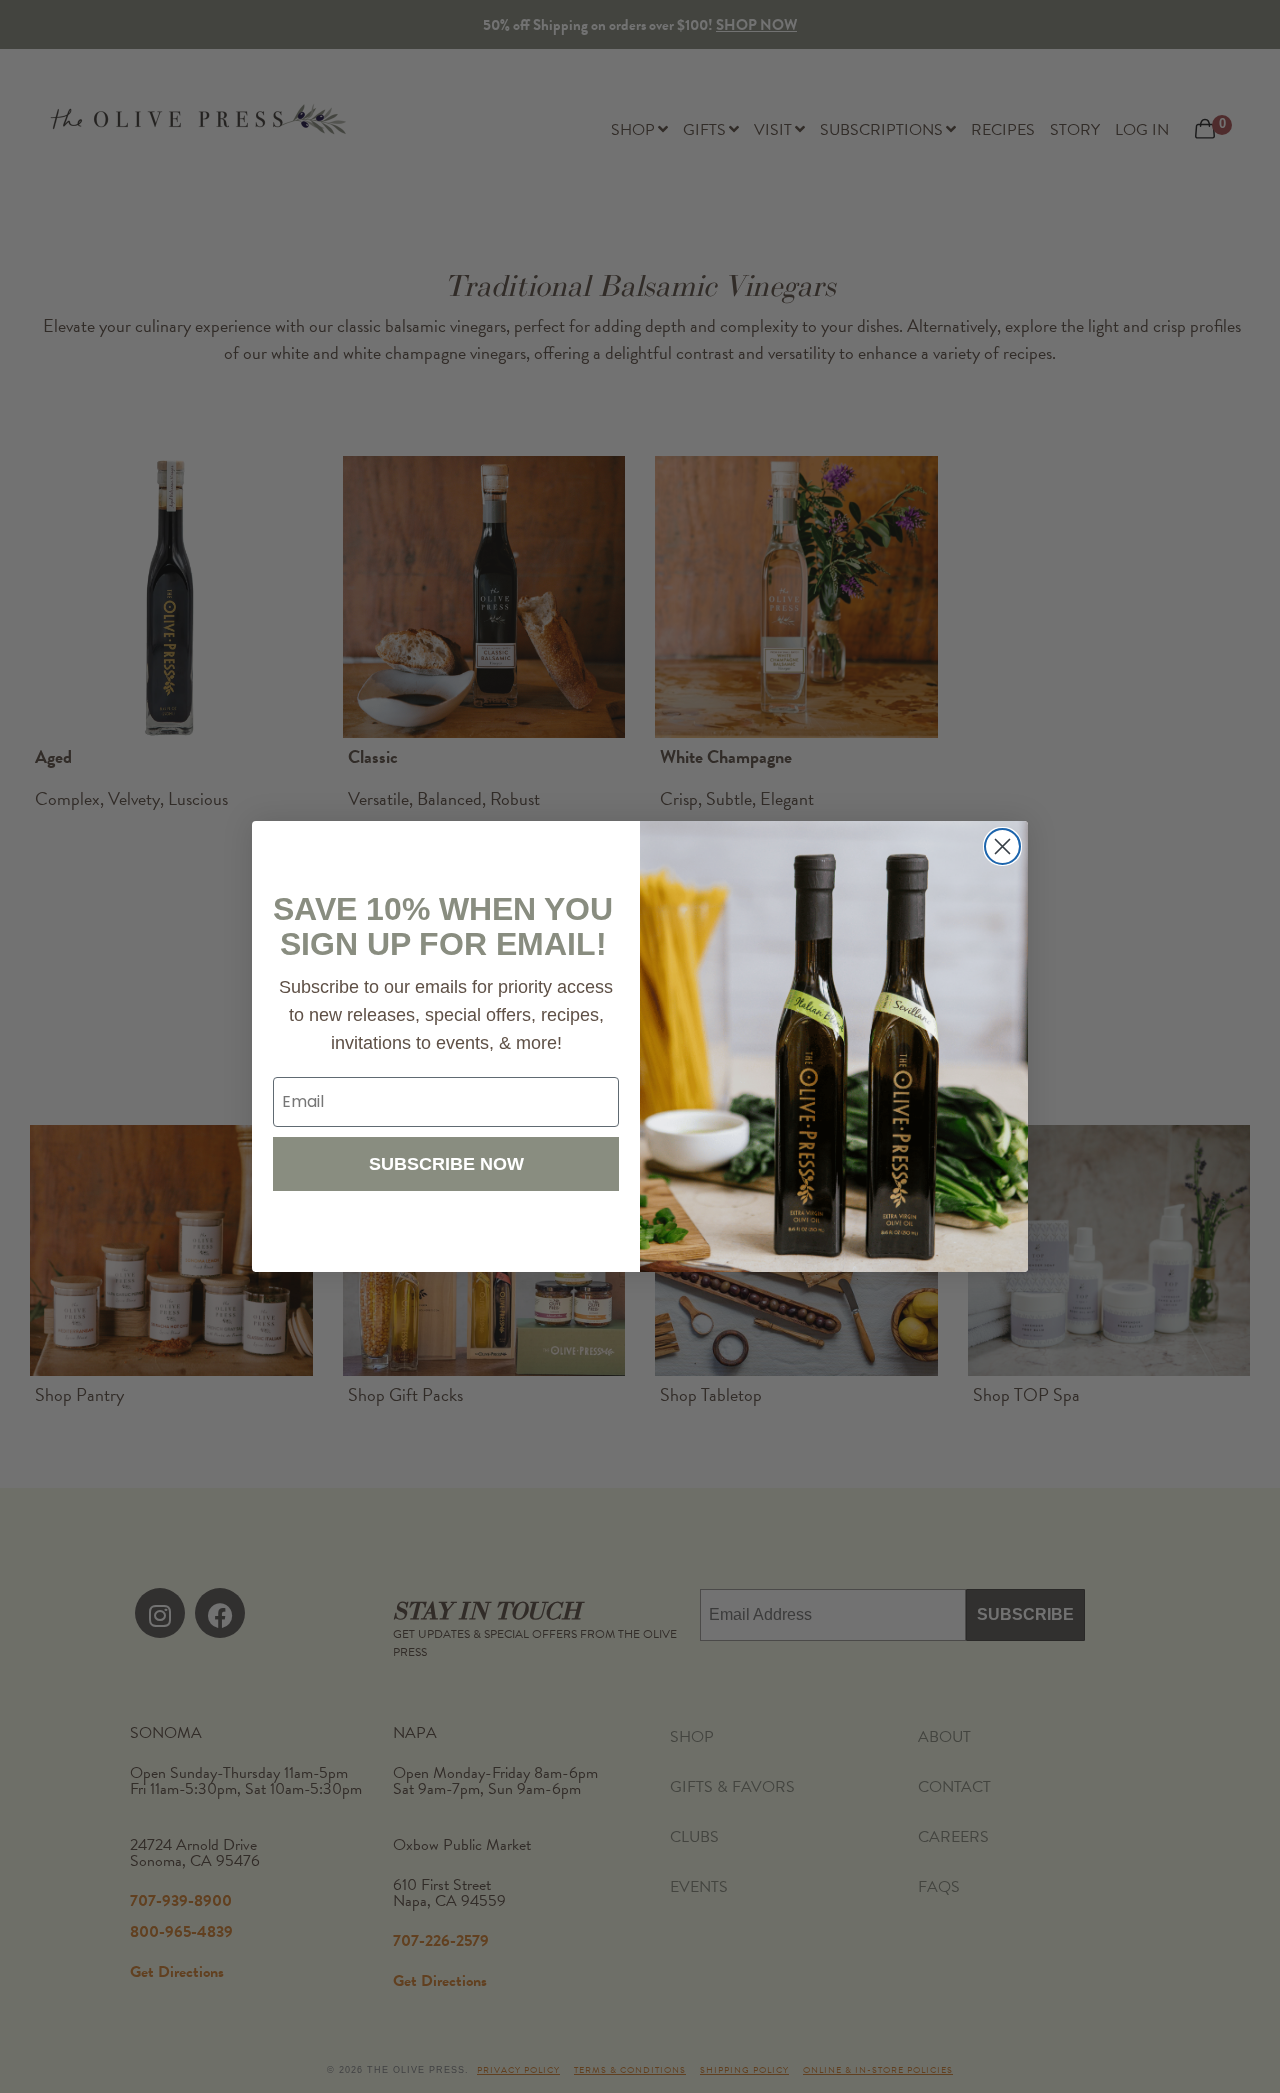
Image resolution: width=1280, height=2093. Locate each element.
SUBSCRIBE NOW (446, 1164)
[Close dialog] (1002, 846)
